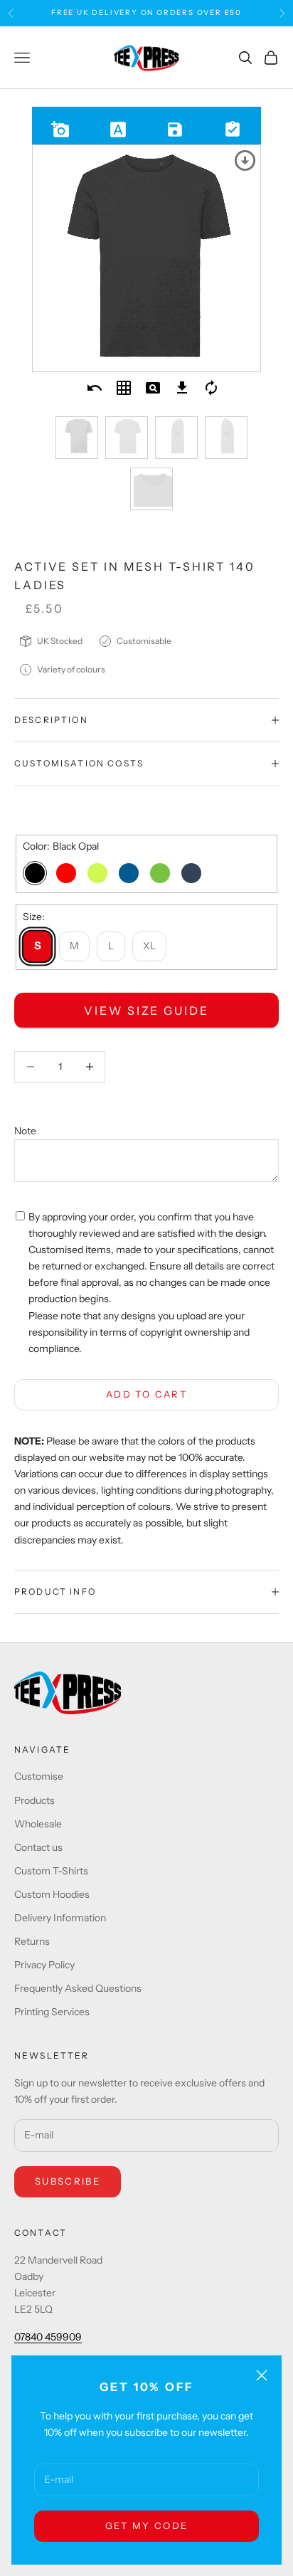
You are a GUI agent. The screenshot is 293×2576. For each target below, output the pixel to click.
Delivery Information (60, 1918)
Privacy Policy (44, 1965)
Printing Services (52, 2012)
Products (34, 1800)
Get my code (147, 2525)
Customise (39, 1776)
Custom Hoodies (52, 1894)
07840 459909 (48, 2337)
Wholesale (38, 1824)
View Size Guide (146, 1010)
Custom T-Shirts (51, 1871)
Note (25, 1131)
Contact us (38, 1847)
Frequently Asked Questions (78, 1988)
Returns (32, 1941)
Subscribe (68, 2181)
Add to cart (146, 1394)
